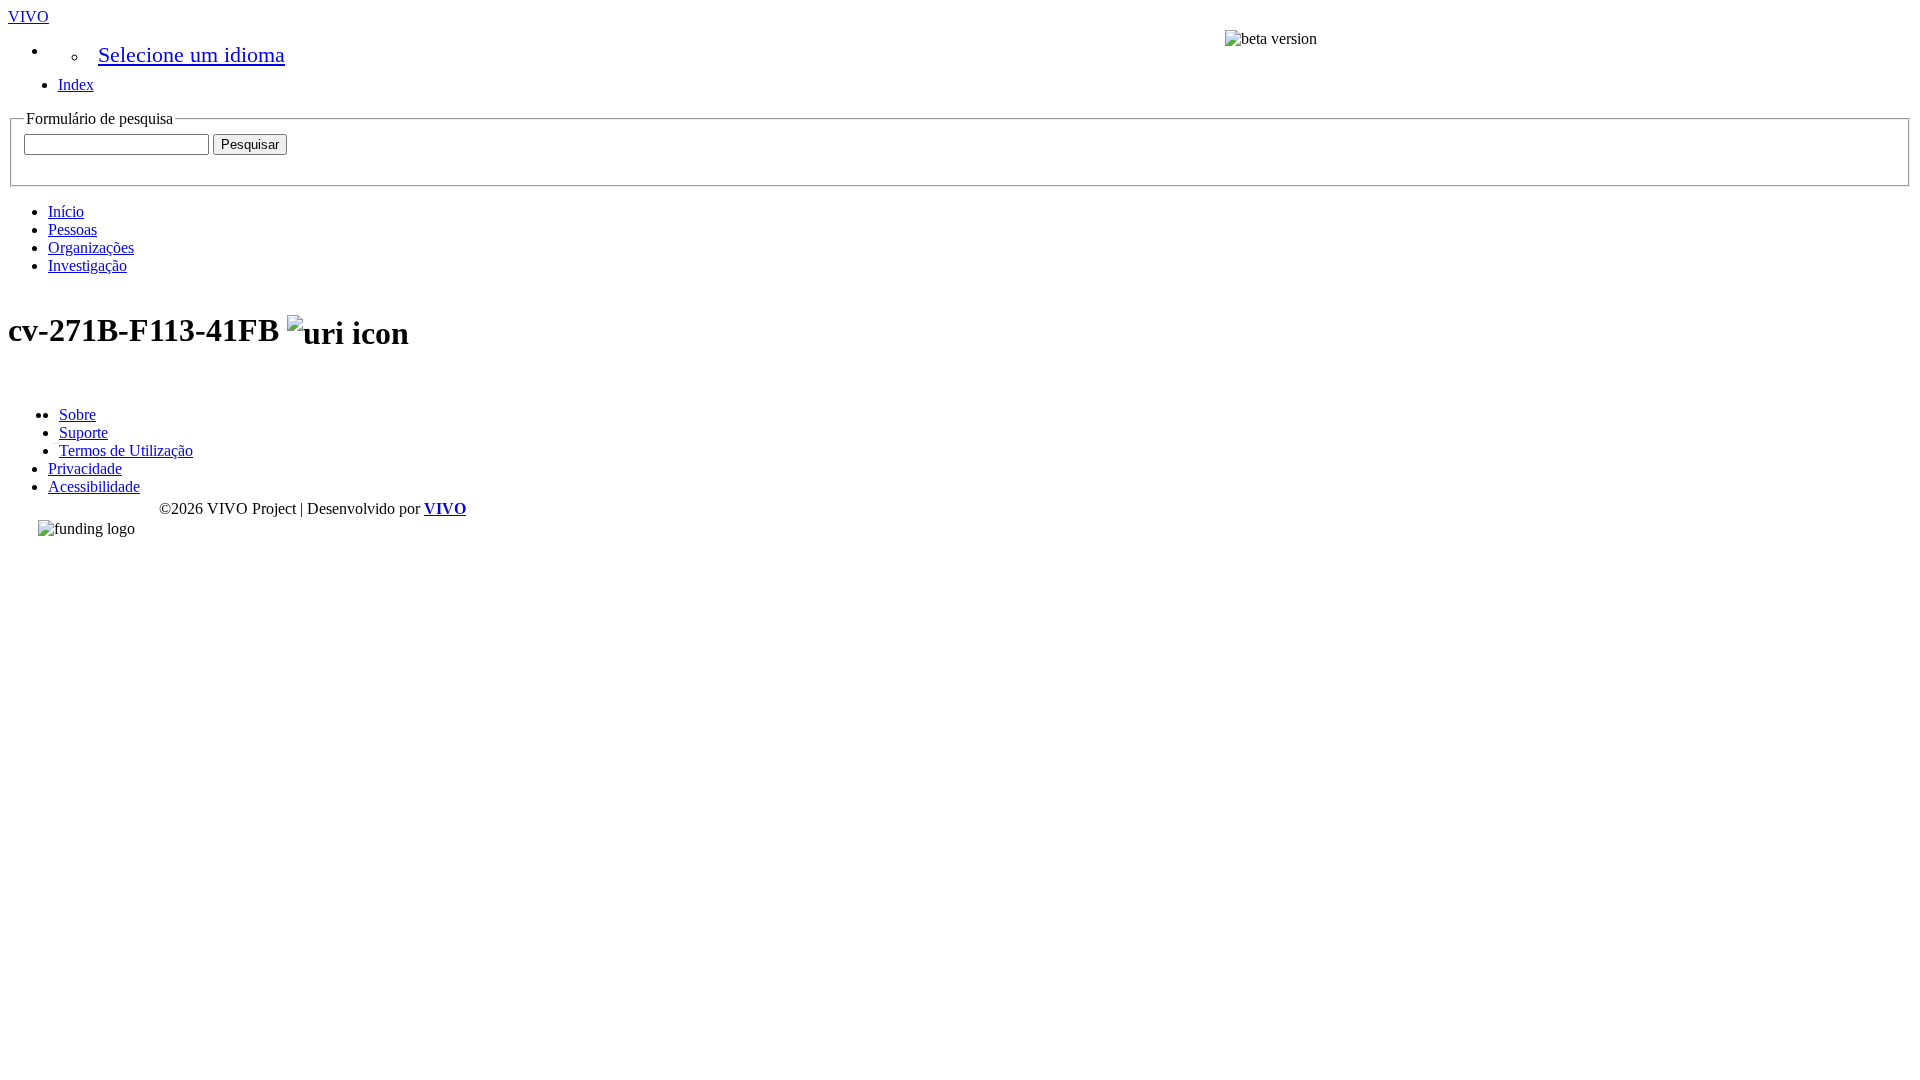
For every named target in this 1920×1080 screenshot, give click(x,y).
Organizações (91, 247)
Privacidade (85, 468)
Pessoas (72, 229)
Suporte (83, 432)
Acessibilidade (94, 486)
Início (66, 211)
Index (76, 84)
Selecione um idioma (191, 54)
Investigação (87, 265)
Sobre (77, 414)
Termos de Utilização (126, 450)
